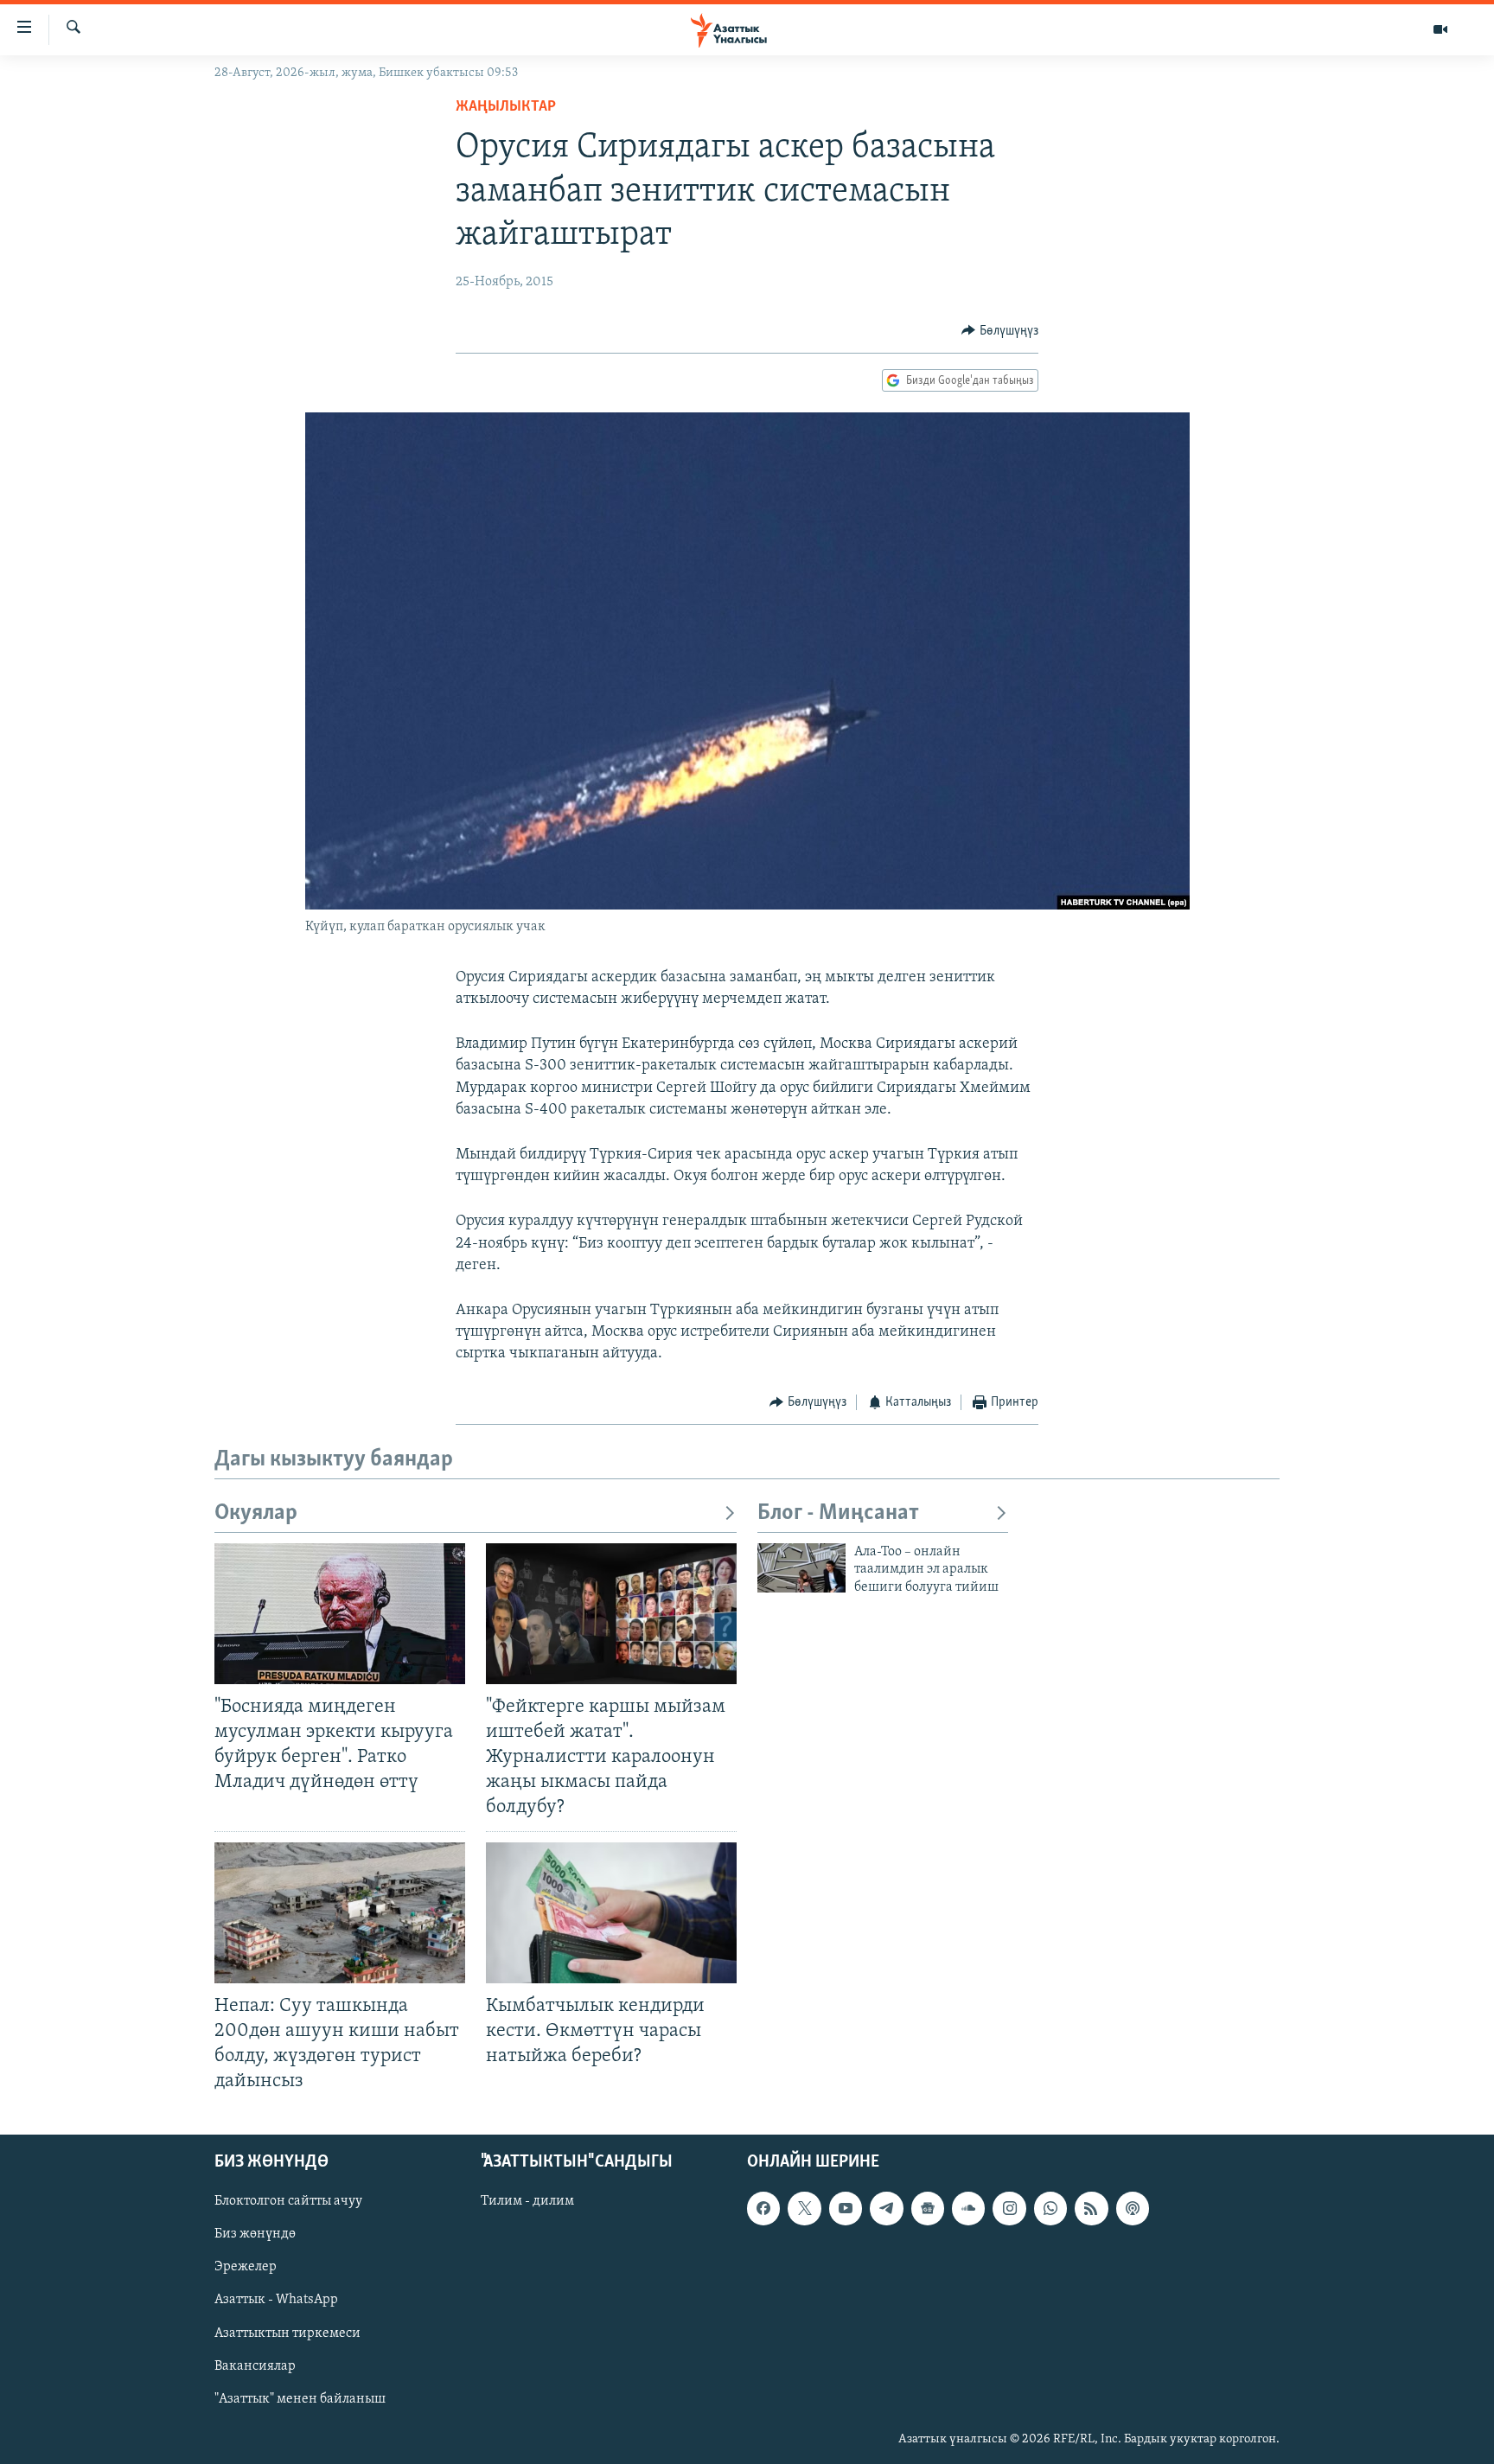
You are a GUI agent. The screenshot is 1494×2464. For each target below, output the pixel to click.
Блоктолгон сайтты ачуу (288, 2201)
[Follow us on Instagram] (1009, 2208)
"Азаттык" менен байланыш (300, 2399)
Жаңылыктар (506, 107)
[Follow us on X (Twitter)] (804, 2208)
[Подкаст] (1133, 2208)
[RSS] (1091, 2208)
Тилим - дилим (527, 2201)
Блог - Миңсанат (838, 1513)
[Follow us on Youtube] (846, 2208)
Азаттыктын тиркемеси (287, 2333)
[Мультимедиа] (1440, 29)
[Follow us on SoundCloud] (968, 2208)
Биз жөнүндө (255, 2235)
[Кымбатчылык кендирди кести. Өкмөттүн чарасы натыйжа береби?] (611, 1913)
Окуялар (256, 1513)
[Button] (1000, 331)
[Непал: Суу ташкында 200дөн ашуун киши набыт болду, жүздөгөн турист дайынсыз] (340, 1913)
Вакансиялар (255, 2366)
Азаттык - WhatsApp (276, 2301)
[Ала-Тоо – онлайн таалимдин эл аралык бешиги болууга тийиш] (801, 1568)
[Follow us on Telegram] (886, 2208)
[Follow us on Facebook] (763, 2208)
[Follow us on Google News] (928, 2208)
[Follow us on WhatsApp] (1050, 2208)
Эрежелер (246, 2268)
